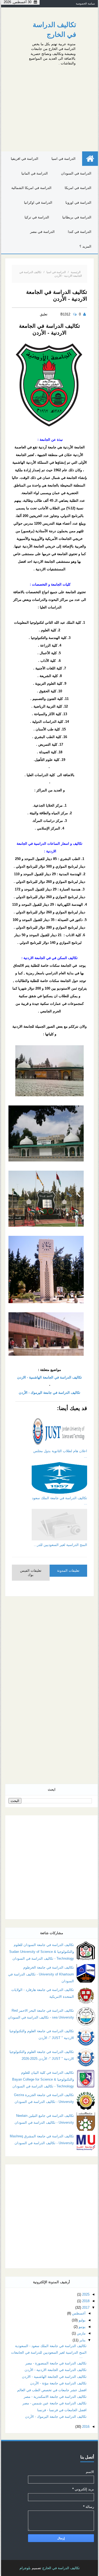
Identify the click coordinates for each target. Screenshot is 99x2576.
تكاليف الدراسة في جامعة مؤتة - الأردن (58, 2383)
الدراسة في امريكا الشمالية (31, 188)
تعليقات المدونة (68, 1571)
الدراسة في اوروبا (78, 203)
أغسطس (79, 2313)
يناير (82, 2340)
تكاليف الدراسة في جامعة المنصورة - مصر (56, 2363)
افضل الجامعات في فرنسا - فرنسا (62, 2410)
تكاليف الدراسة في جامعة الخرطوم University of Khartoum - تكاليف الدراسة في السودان (41, 1974)
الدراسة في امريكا (78, 188)
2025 (86, 2294)
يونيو (82, 2327)
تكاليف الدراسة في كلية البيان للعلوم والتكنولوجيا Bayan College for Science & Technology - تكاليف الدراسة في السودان (43, 2079)
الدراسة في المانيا (35, 173)
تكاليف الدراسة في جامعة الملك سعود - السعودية (51, 2346)
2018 (86, 2301)
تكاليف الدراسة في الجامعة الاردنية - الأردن (56, 2370)
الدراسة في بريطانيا (77, 217)
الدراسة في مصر (42, 232)
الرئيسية (76, 272)
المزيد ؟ (85, 246)
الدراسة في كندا (80, 232)
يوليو (82, 2320)
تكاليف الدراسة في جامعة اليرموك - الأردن (49, 1393)
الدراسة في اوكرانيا (38, 203)
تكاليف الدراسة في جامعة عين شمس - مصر (55, 2403)
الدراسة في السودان (76, 173)
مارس (81, 2333)
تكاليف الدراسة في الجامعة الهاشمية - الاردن (49, 1377)
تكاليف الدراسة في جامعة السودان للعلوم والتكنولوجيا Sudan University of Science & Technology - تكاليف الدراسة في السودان (42, 1952)
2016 (86, 2427)
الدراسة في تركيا (37, 217)
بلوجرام (25, 2568)
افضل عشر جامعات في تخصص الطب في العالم (52, 2390)
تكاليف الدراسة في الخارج (60, 2568)
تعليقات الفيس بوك (31, 1573)
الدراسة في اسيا (63, 159)
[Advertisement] (49, 107)
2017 (86, 2308)
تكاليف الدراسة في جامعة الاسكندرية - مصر (55, 2397)
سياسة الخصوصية (85, 4)
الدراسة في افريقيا (25, 159)
